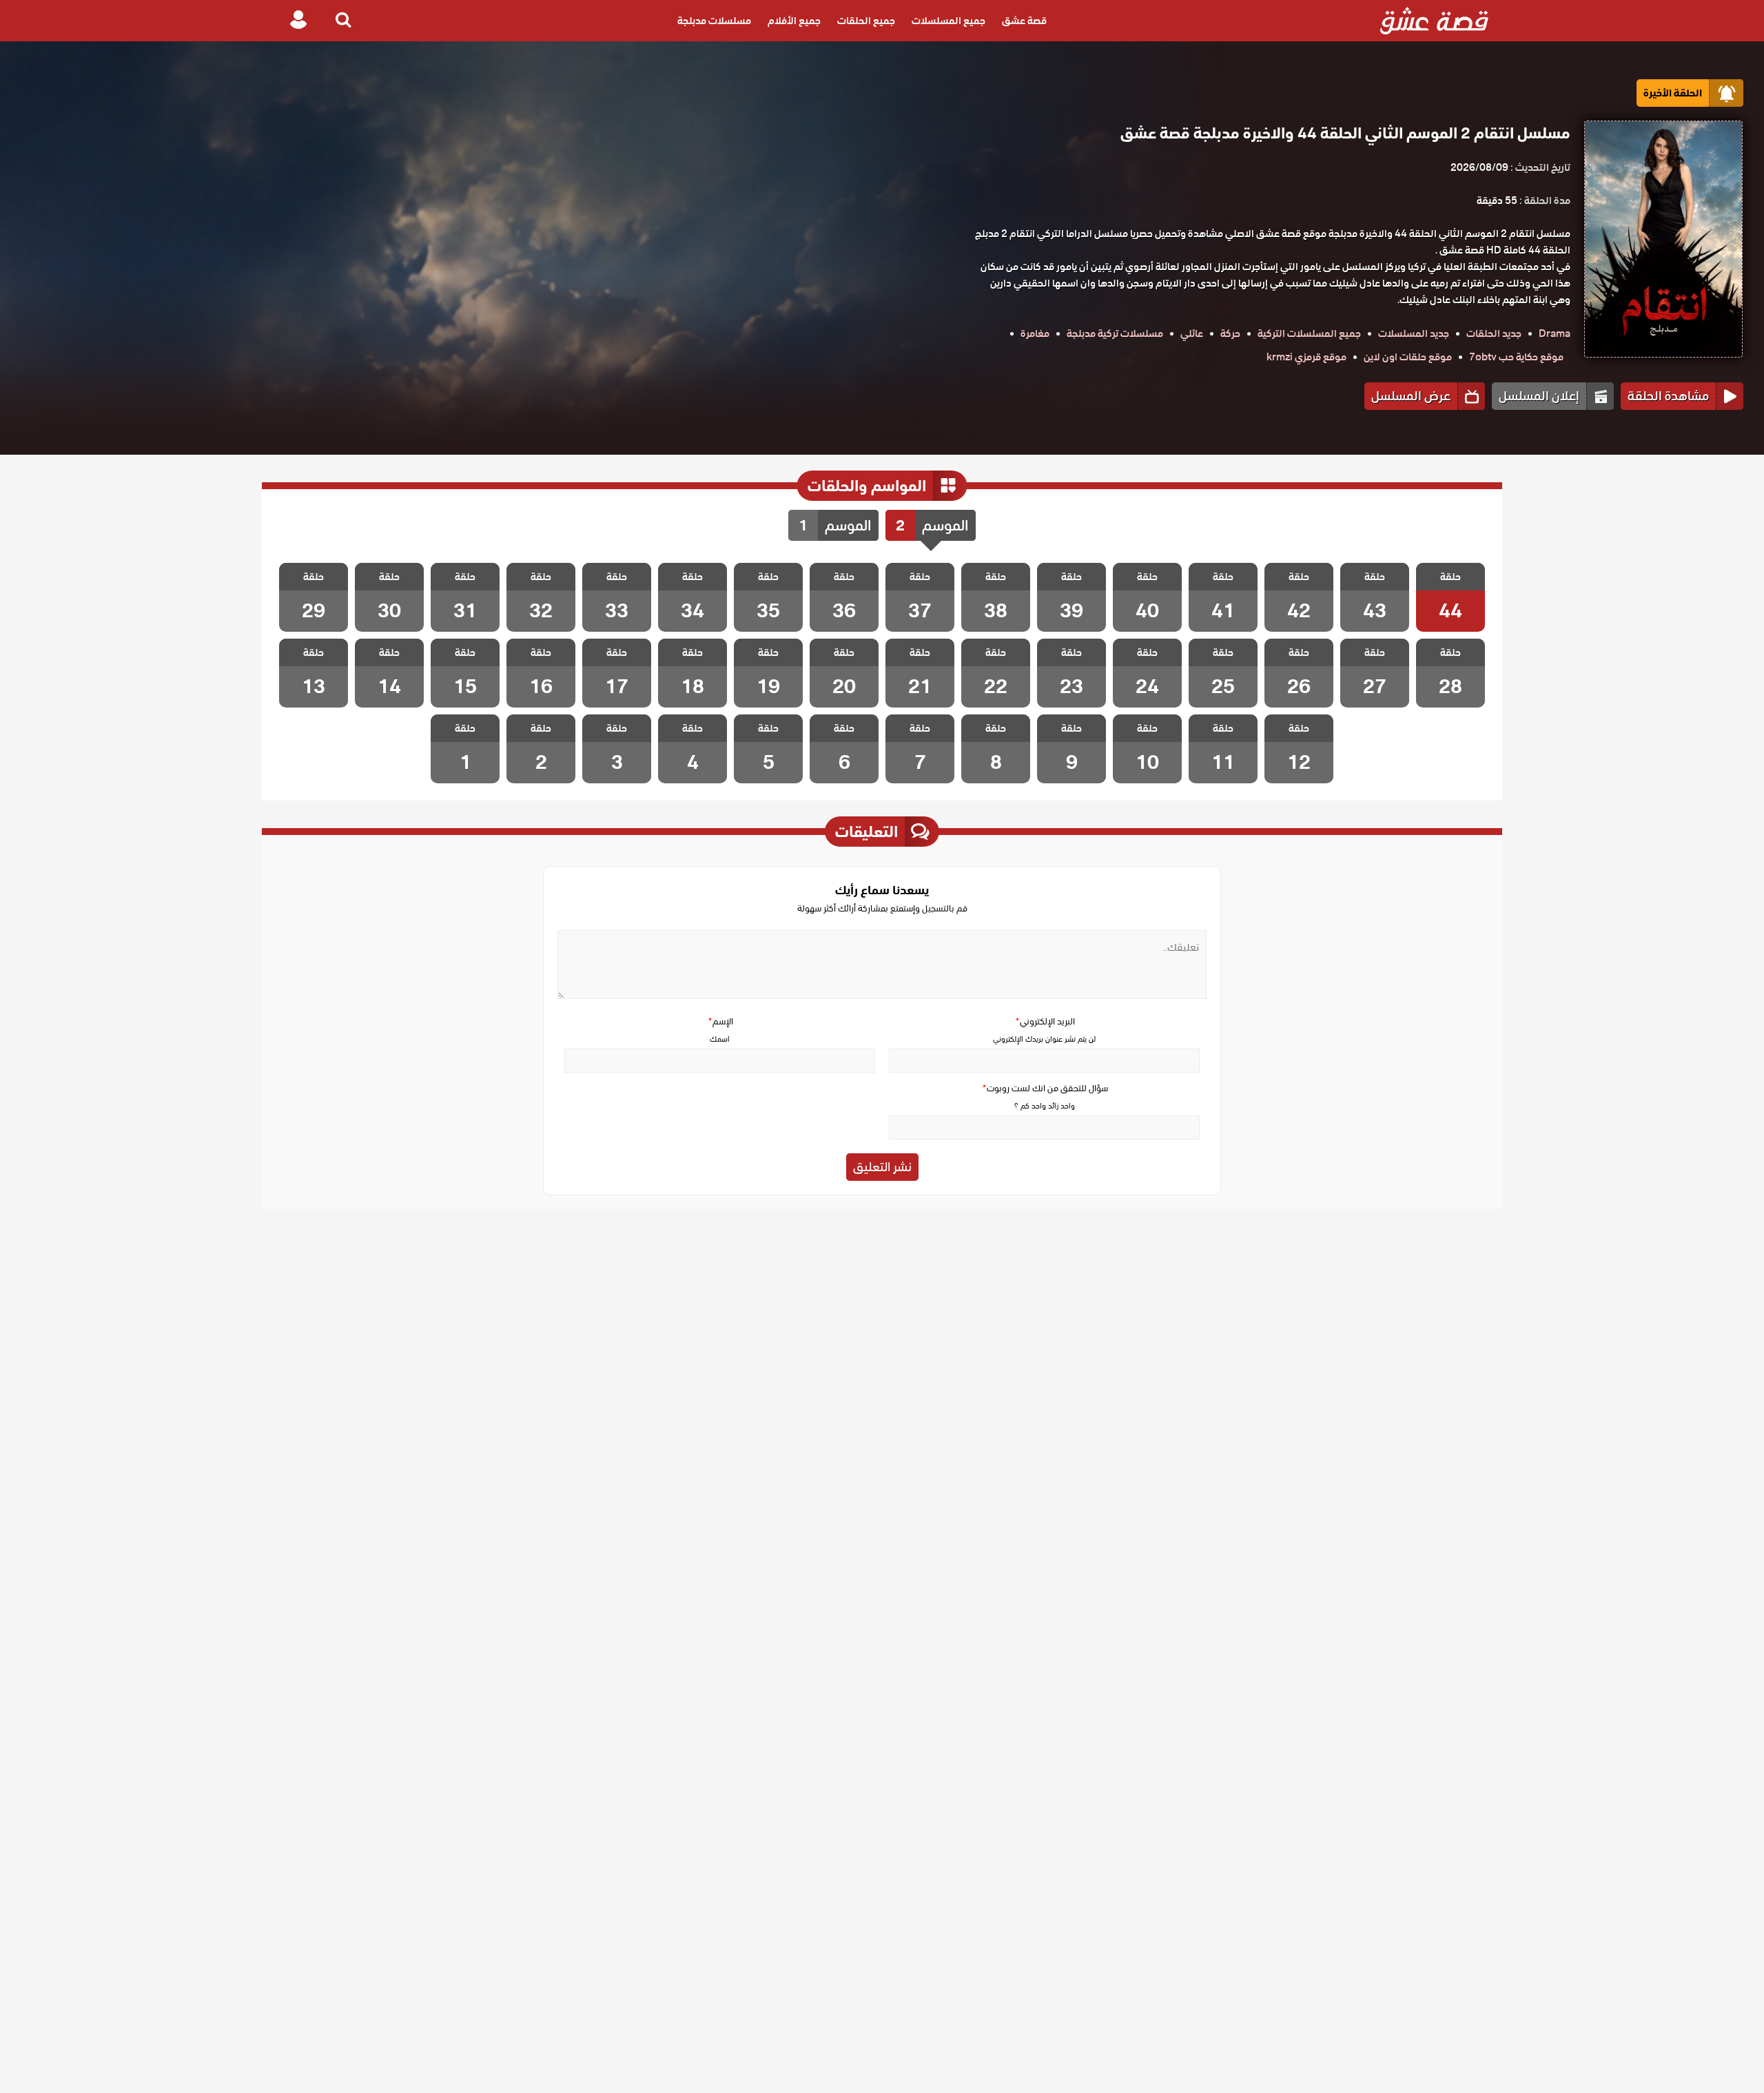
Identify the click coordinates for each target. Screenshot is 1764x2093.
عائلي (1192, 333)
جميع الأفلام (794, 21)
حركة (1230, 333)
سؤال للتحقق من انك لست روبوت (1045, 1088)
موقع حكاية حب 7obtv (1516, 357)
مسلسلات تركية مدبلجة (1115, 333)
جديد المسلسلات (1414, 333)
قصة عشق (1024, 21)
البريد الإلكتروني (1045, 1021)
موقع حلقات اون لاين (1408, 357)
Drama (1555, 333)
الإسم (720, 1021)
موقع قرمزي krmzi (1306, 357)
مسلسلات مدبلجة (714, 21)
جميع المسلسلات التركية (1309, 333)
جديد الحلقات (1494, 333)
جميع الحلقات (866, 21)
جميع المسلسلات (948, 21)
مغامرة (1035, 333)
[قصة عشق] (1434, 21)
